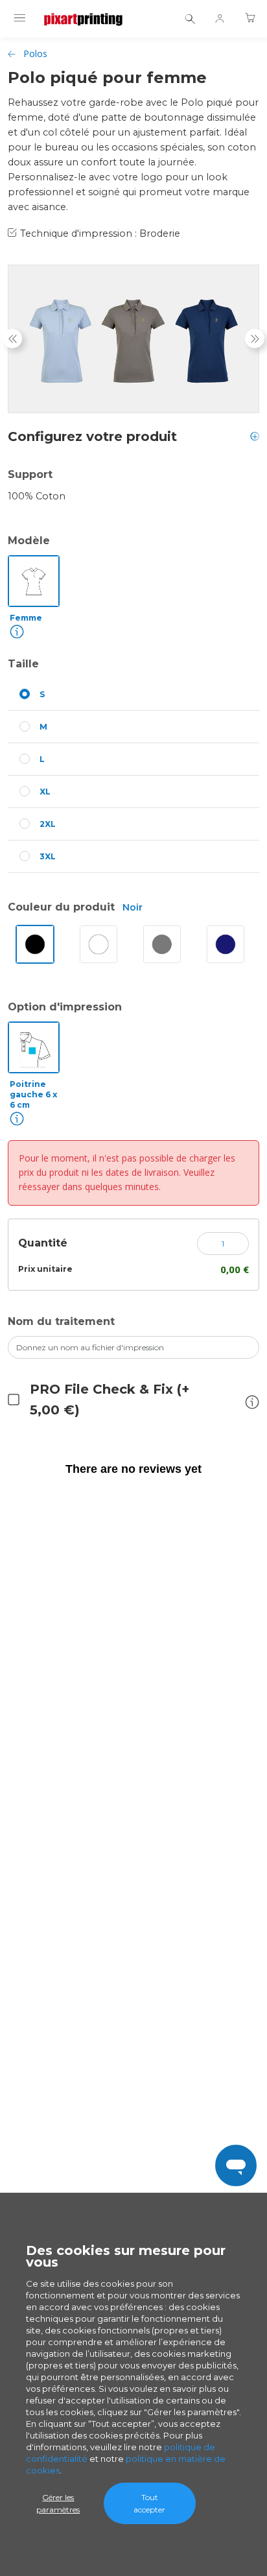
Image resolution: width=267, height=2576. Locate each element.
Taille (23, 664)
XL (45, 792)
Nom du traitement (61, 1321)
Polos (35, 54)
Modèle (29, 541)
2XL (48, 824)
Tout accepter (149, 2503)
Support (30, 474)
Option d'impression (65, 1007)
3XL (48, 856)
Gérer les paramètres (58, 2503)
